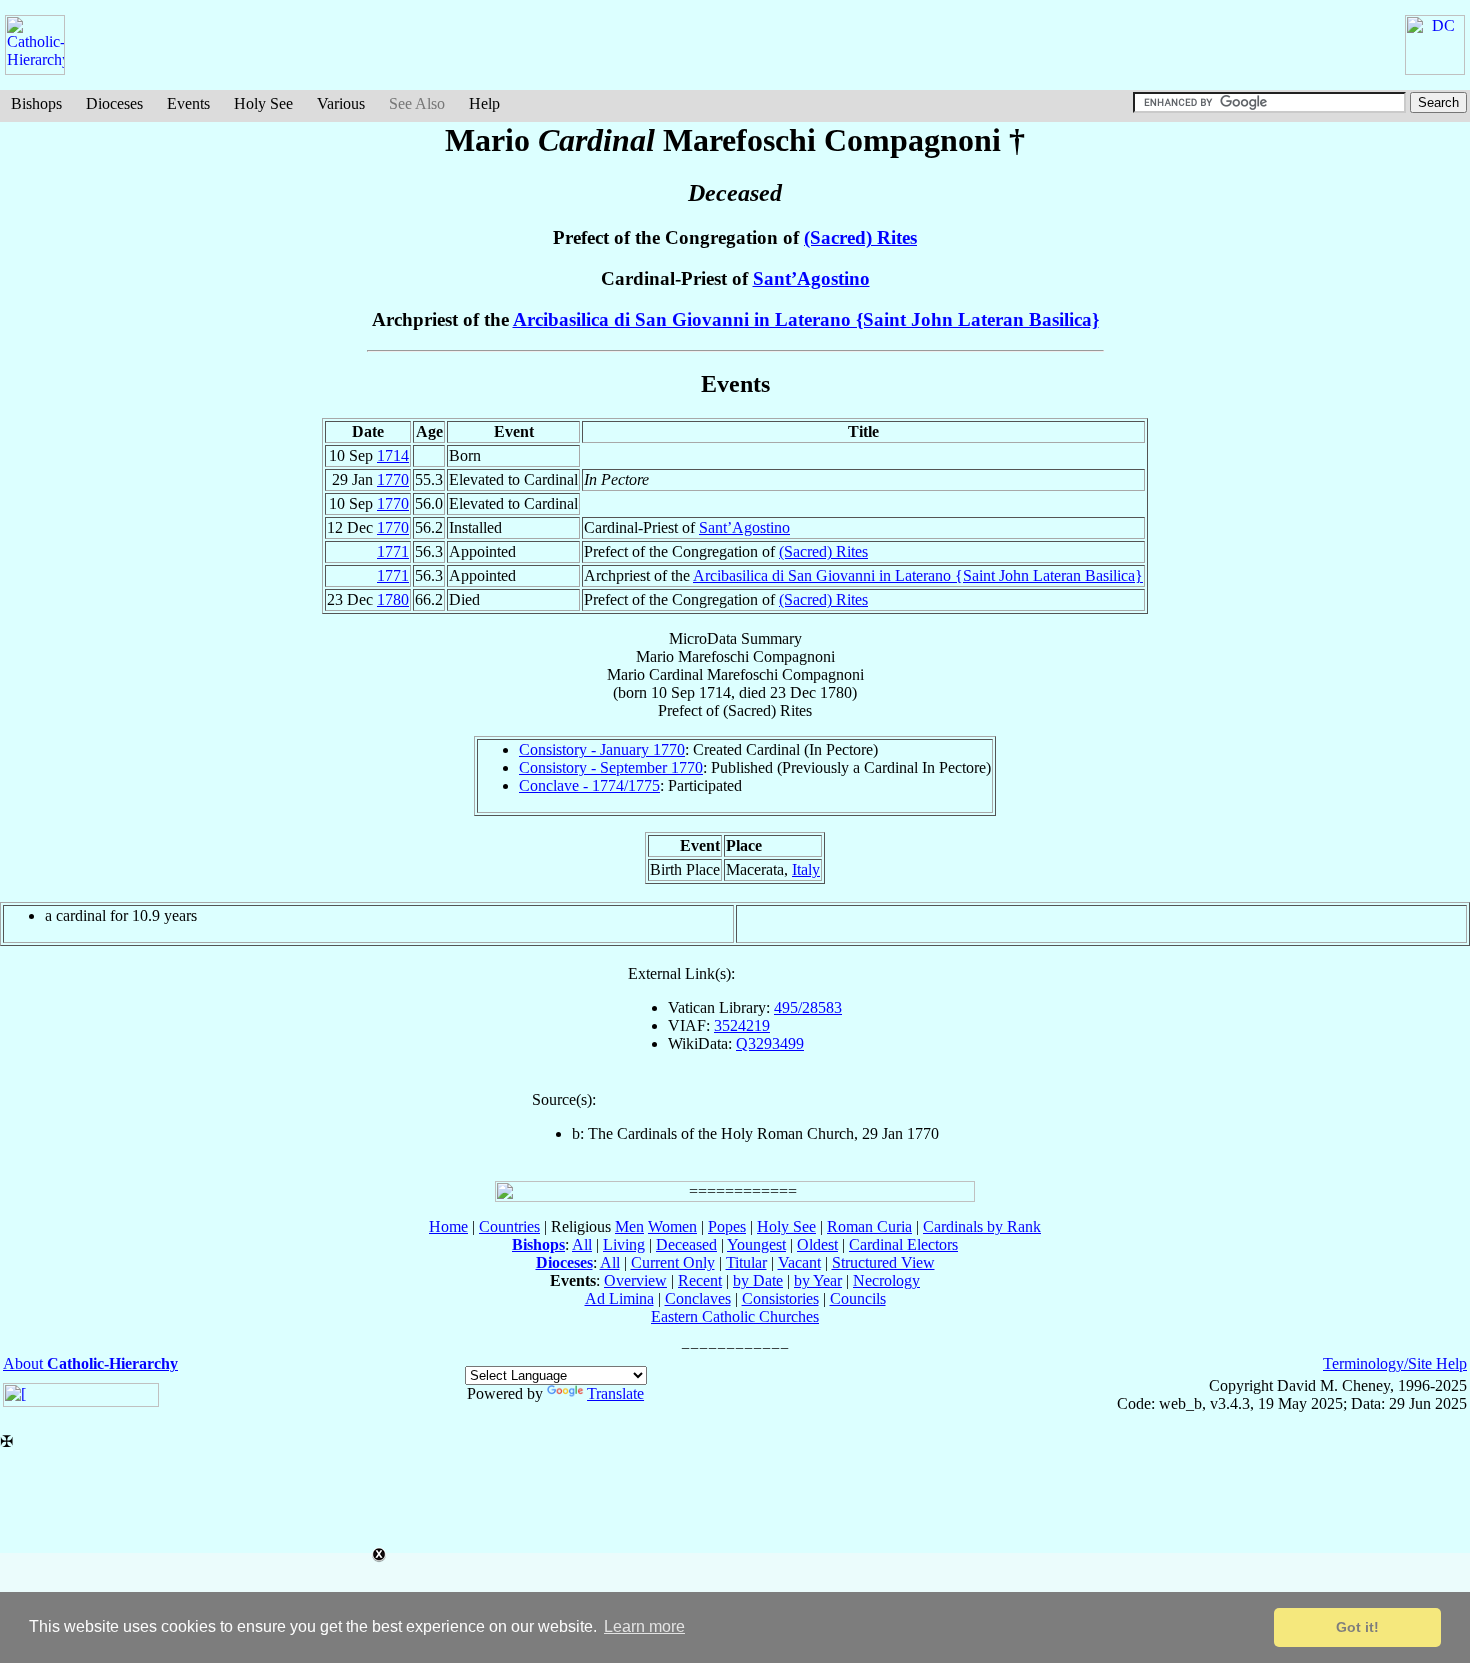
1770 (393, 479)
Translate (615, 1393)
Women (672, 1226)
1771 (393, 551)
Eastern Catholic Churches (735, 1316)
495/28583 (808, 1007)
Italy (806, 869)
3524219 (742, 1025)
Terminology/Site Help (1395, 1363)
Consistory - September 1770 (611, 767)
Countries (509, 1226)
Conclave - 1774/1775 (589, 785)
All (582, 1244)
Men (629, 1226)
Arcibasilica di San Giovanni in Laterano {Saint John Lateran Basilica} (806, 319)
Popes (727, 1226)
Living (624, 1244)
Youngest (756, 1244)
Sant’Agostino (811, 278)
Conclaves (698, 1298)
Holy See (263, 103)
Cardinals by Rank (982, 1226)
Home (448, 1226)
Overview (635, 1280)
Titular (746, 1262)
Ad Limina (619, 1298)
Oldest (817, 1244)
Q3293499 (770, 1043)
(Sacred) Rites (860, 237)
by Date (758, 1280)
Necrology (886, 1280)
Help (484, 103)
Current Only (673, 1262)
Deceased (686, 1244)
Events (188, 103)
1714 (393, 455)
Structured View (883, 1262)
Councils (858, 1298)
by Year (818, 1280)
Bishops (36, 103)
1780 (393, 599)
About (90, 1363)
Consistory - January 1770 (602, 749)
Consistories (780, 1298)
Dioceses (114, 103)
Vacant (799, 1262)
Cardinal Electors (903, 1244)
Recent (700, 1280)
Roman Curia (869, 1226)
